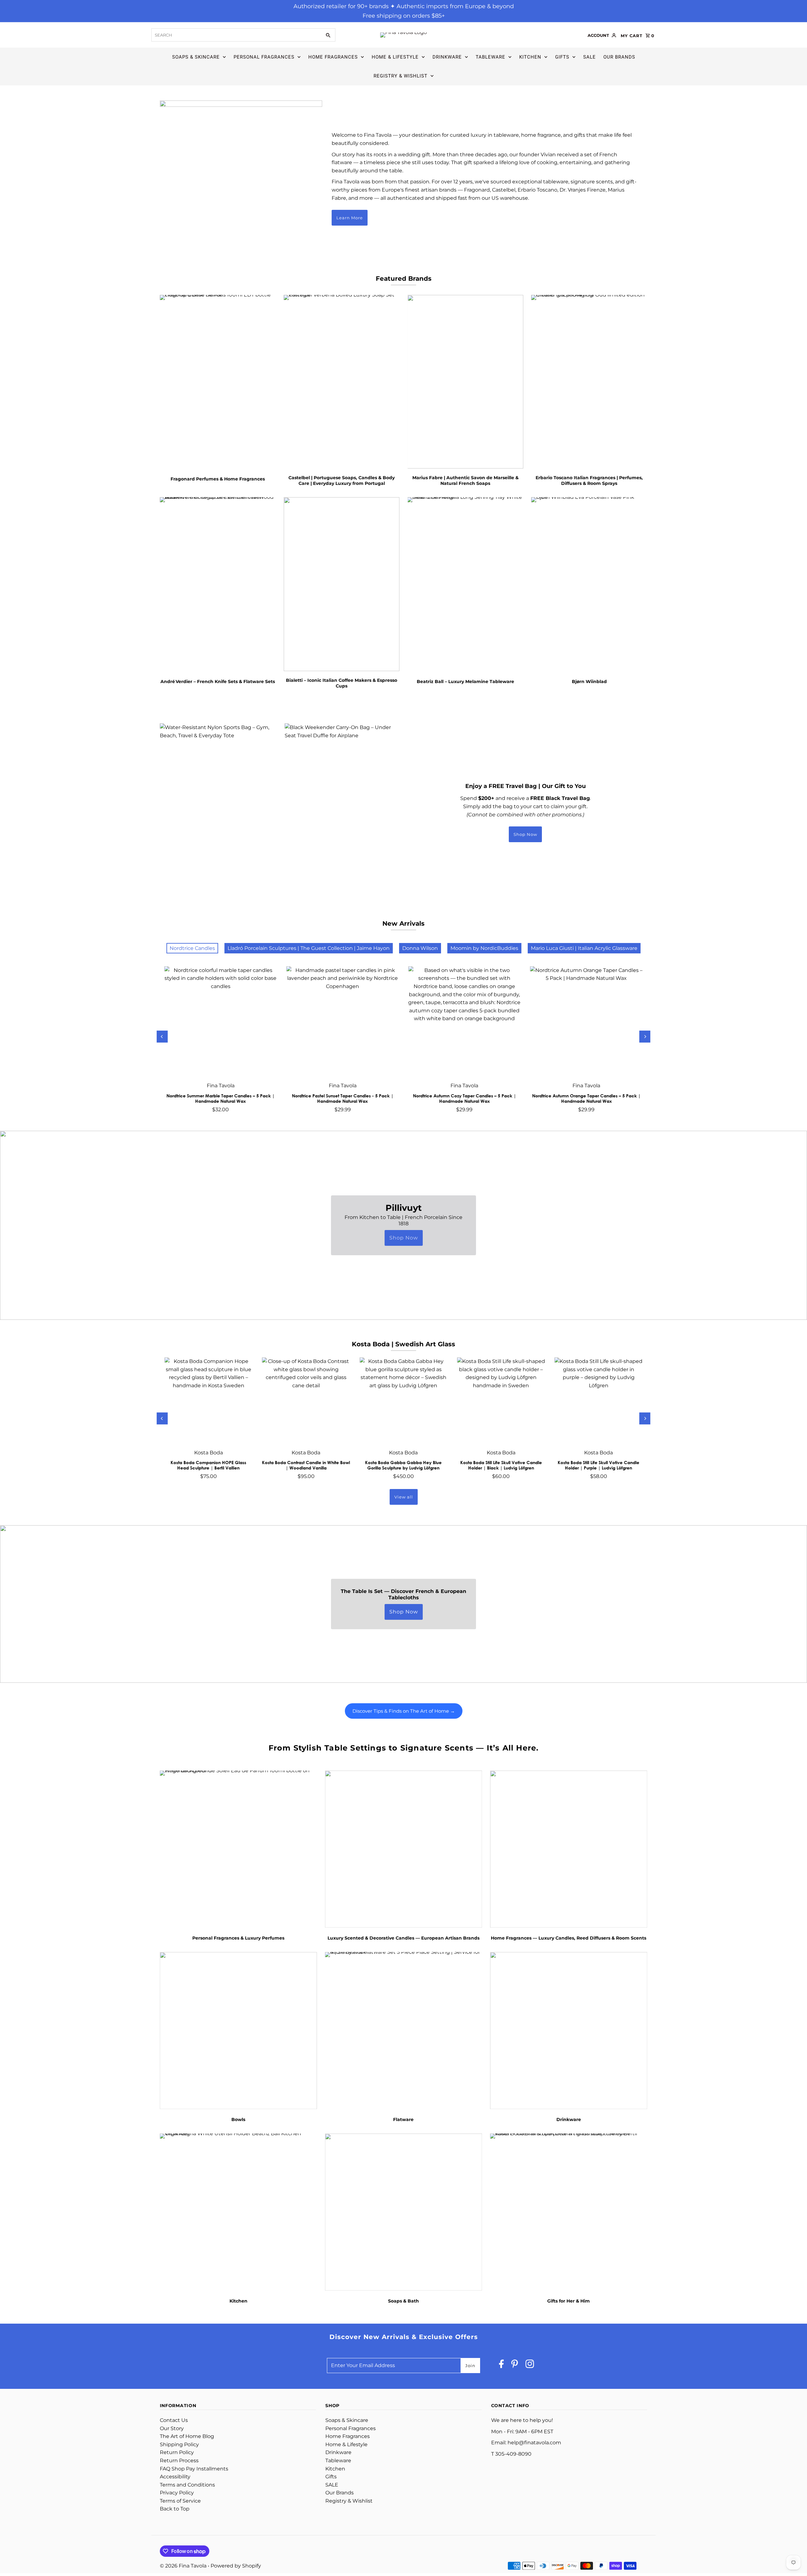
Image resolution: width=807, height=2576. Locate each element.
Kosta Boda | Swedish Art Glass (403, 1344)
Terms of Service (180, 2501)
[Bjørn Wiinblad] (589, 584)
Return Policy (177, 2452)
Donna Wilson (420, 948)
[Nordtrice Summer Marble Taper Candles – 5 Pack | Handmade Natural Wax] (221, 1022)
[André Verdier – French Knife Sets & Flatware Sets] (218, 584)
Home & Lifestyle (395, 57)
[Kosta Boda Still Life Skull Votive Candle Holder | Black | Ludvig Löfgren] (501, 1401)
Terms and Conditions (187, 2485)
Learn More (350, 218)
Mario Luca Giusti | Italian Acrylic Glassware (584, 948)
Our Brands (619, 57)
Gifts (562, 57)
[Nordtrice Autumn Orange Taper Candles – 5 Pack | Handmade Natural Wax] (586, 1022)
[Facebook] (501, 2365)
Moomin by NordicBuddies (484, 948)
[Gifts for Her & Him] (569, 2212)
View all (404, 1497)
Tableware (491, 57)
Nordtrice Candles (192, 948)
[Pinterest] (515, 2365)
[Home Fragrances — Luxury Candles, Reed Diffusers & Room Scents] (569, 1849)
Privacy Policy (177, 2493)
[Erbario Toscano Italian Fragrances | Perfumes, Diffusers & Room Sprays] (589, 382)
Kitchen (530, 57)
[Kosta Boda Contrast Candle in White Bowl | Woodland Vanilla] (306, 1401)
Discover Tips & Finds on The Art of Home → (404, 1711)
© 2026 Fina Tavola (184, 2566)
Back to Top (175, 2509)
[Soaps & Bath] (404, 2212)
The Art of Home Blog (187, 2436)
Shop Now (525, 834)
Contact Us (174, 2420)
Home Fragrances (333, 57)
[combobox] (236, 35)
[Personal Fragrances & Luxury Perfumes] (238, 1849)
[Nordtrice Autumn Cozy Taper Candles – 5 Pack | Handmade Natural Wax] (464, 1022)
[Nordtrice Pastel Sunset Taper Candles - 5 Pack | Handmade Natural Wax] (343, 1022)
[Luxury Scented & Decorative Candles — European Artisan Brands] (404, 1849)
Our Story (172, 2428)
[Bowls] (238, 2030)
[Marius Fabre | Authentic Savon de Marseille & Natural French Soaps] (466, 382)
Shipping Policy (179, 2444)
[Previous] (162, 1037)
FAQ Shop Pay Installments (194, 2469)
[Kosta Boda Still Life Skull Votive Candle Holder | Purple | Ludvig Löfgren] (598, 1401)
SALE (589, 57)
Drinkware (447, 57)
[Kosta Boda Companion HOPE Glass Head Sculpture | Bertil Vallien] (209, 1401)
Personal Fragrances (264, 57)
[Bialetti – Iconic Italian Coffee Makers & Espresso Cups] (342, 584)
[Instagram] (530, 2365)
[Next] (645, 1037)
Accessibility (175, 2477)
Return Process (179, 2461)
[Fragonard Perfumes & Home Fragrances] (218, 382)
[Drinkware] (569, 2030)
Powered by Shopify (236, 2566)
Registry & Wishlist (401, 76)
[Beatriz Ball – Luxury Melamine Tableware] (466, 584)
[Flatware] (404, 2030)
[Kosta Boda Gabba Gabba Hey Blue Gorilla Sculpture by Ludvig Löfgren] (403, 1401)
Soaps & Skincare (196, 57)
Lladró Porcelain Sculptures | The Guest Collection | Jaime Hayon (309, 948)
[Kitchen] (238, 2212)
